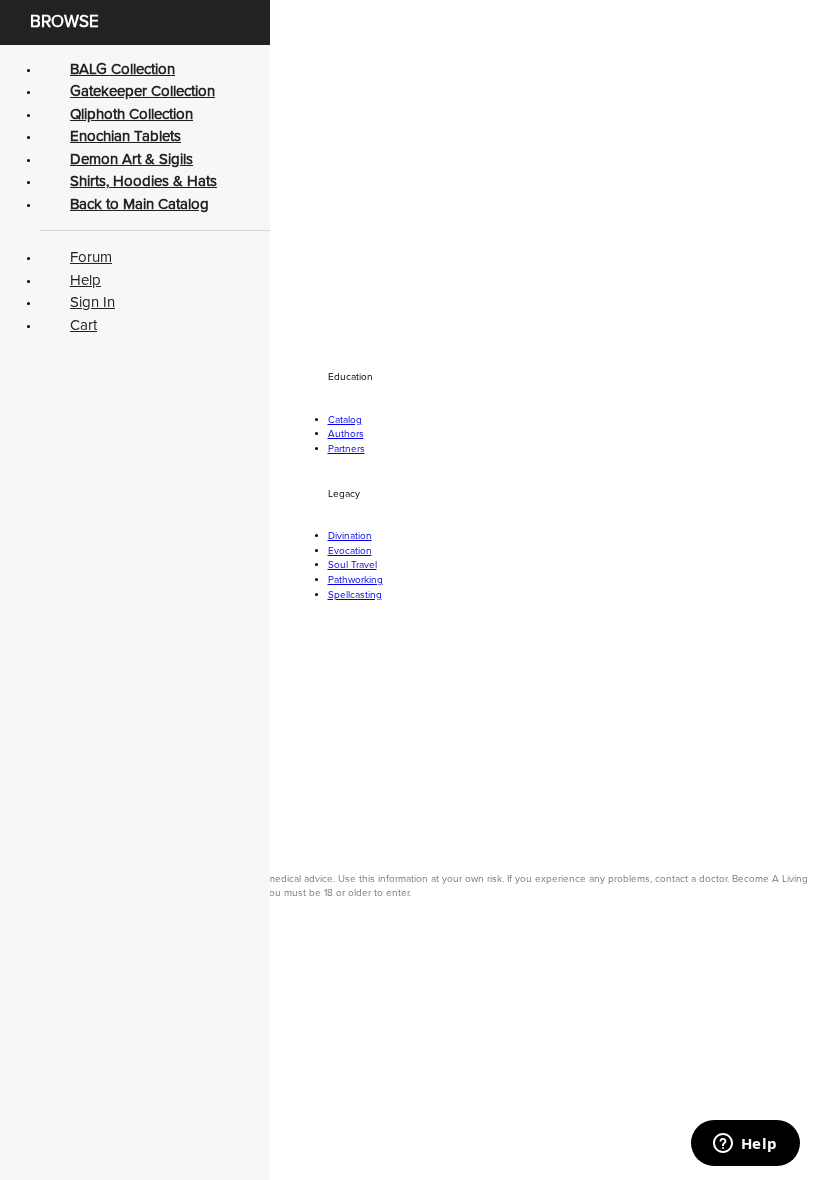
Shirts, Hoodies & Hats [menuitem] (143, 181)
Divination (350, 536)
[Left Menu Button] (15, 968)
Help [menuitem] (85, 280)
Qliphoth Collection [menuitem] (131, 114)
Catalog (345, 420)
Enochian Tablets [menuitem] (125, 136)
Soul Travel (352, 565)
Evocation (350, 551)
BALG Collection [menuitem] (122, 69)
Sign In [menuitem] (92, 302)
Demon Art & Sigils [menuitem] (131, 159)
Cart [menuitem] (83, 325)
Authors (346, 434)
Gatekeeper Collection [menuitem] (142, 91)
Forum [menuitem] (91, 257)
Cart (89, 161)
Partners (346, 449)
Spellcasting (355, 595)
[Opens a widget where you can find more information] (745, 1145)
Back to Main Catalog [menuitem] (139, 204)
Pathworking (355, 580)
